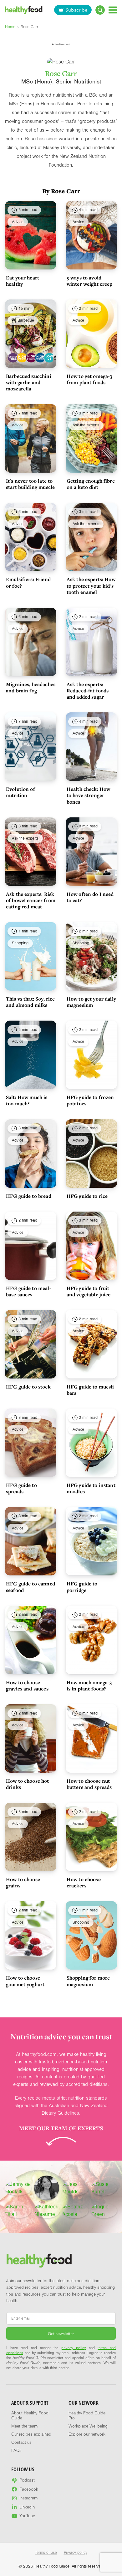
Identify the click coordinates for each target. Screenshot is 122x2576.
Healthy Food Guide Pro (87, 2416)
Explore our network (87, 2434)
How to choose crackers (84, 1882)
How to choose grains (23, 1882)
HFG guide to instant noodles (91, 1488)
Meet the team (24, 2426)
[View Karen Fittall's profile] (18, 2211)
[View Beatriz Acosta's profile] (75, 2211)
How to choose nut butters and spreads (89, 1784)
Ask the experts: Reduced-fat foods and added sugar (88, 690)
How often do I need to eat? (90, 897)
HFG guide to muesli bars (90, 1390)
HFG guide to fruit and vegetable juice (89, 1291)
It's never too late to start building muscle (30, 484)
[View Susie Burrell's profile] (104, 2188)
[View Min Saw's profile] (47, 2188)
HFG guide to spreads (21, 1488)
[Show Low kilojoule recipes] (49, 358)
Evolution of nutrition (20, 792)
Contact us (21, 2443)
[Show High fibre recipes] (30, 358)
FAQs (16, 2451)
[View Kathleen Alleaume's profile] (47, 2211)
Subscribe (76, 10)
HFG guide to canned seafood (30, 1587)
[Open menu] (113, 10)
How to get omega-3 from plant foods (89, 379)
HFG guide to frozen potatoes (90, 1100)
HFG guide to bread (29, 1196)
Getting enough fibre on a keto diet (91, 484)
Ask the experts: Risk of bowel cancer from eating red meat (31, 900)
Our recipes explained (31, 2434)
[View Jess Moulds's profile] (75, 2188)
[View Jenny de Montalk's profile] (18, 2188)
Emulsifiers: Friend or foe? (28, 582)
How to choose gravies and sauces (27, 1685)
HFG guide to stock (28, 1387)
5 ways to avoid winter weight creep (90, 281)
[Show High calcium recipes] (21, 358)
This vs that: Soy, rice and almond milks (30, 1002)
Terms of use (46, 2553)
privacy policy (74, 2348)
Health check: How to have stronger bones (89, 795)
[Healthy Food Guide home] (39, 2260)
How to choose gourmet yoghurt (25, 1981)
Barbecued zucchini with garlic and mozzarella (29, 382)
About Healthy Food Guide (30, 2416)
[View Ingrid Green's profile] (104, 2211)
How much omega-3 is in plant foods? (89, 1685)
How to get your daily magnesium (91, 1002)
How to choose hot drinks (28, 1784)
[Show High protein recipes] (39, 358)
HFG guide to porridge (82, 1587)
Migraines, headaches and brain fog (31, 687)
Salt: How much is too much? (27, 1100)
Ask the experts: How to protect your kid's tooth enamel (91, 585)
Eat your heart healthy (23, 281)
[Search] (100, 10)
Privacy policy (76, 2553)
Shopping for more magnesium (88, 1981)
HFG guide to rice (87, 1196)
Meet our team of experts (61, 2128)
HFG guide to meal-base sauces (29, 1291)
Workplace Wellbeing (88, 2426)
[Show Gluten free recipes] (12, 358)
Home (10, 27)
